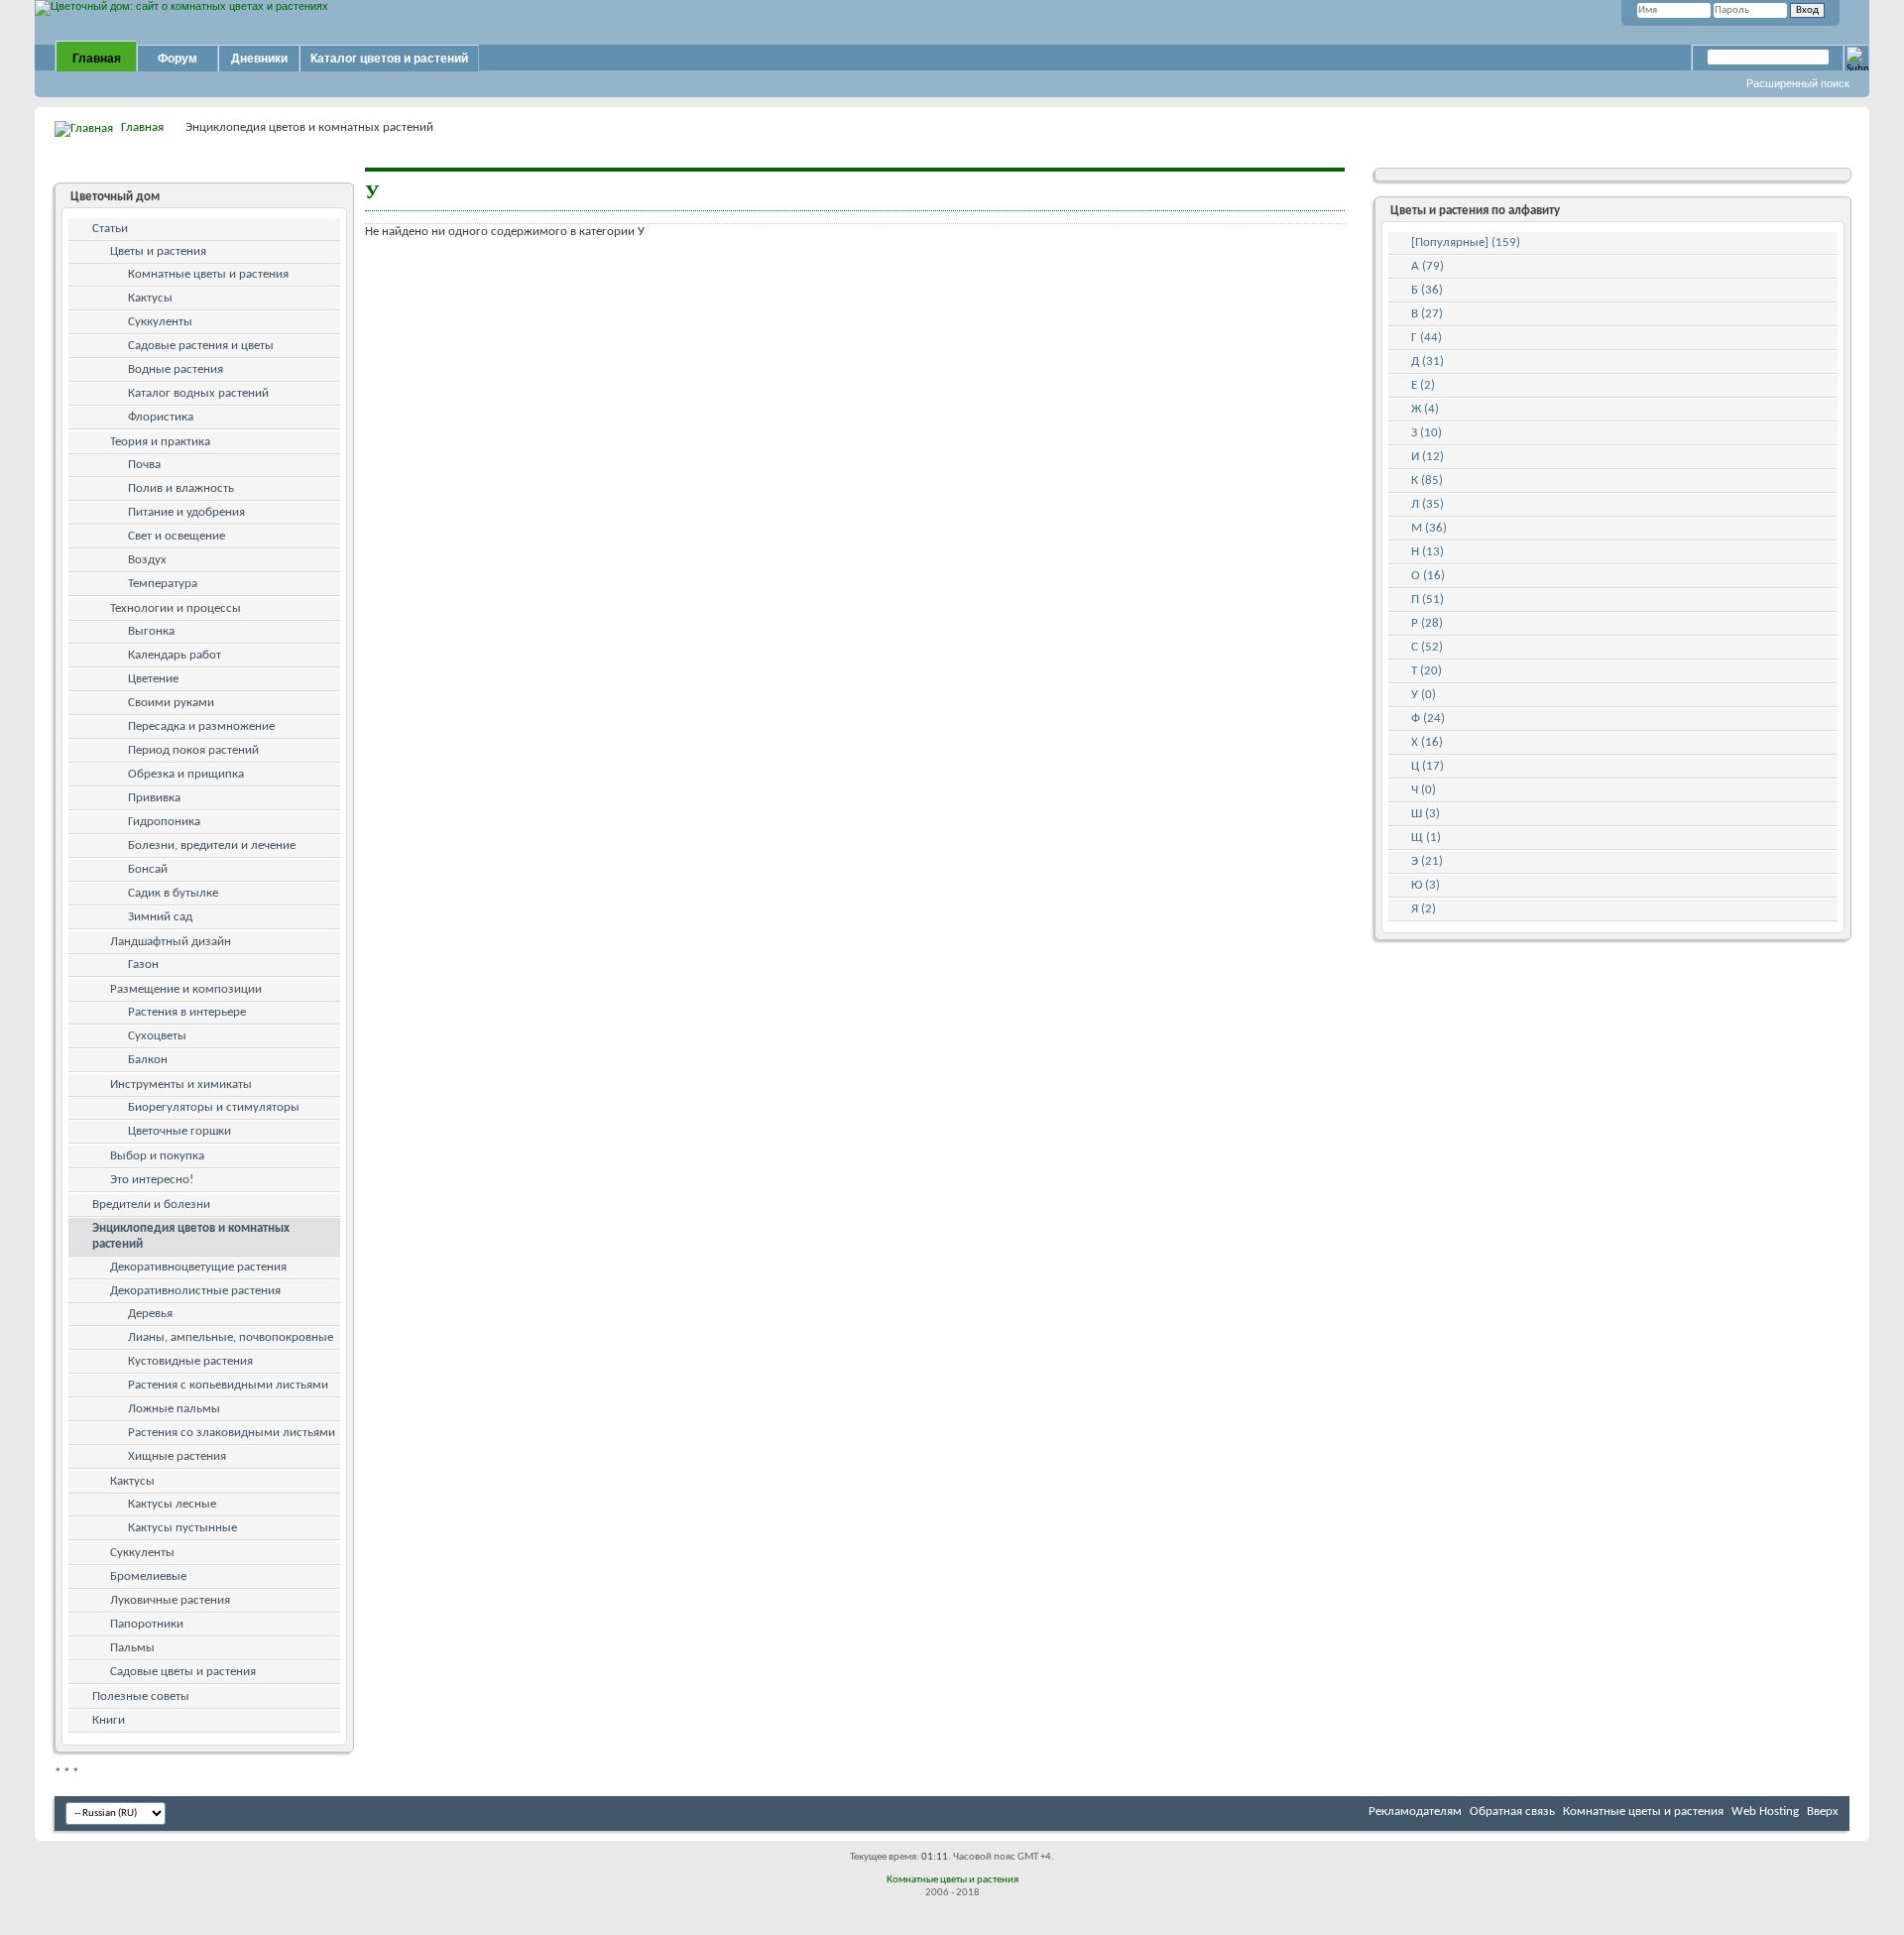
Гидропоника (164, 822)
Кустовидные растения (190, 1361)
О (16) (1428, 576)
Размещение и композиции (186, 989)
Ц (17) (1428, 766)
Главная (97, 59)
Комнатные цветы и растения (208, 274)
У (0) (1424, 695)
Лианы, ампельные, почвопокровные (231, 1337)
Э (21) (1427, 861)
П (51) (1428, 600)
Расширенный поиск (1798, 83)
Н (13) (1428, 552)
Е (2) (1423, 385)
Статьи (110, 229)
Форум (178, 59)
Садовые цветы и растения (183, 1672)
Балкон (148, 1060)
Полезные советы (141, 1696)
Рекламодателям (1415, 1812)
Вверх (1823, 1812)
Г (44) (1427, 338)
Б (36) (1427, 290)
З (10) (1427, 433)
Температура (163, 584)
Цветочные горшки (179, 1131)
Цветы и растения (158, 251)
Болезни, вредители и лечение (212, 846)
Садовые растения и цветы (201, 346)
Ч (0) (1424, 790)
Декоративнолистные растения (195, 1291)
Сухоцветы (157, 1036)
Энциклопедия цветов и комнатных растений (191, 1236)
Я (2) (1424, 909)
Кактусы (150, 298)
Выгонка (151, 631)
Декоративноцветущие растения (198, 1267)
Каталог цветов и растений (389, 59)
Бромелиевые (148, 1576)
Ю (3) (1426, 885)
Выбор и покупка (157, 1156)
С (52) (1427, 647)
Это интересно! (152, 1180)
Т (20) (1427, 671)
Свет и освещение (177, 536)
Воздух (147, 560)
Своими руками (171, 703)
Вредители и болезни (151, 1205)
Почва (144, 465)
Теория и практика (160, 442)
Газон (143, 965)
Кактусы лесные (172, 1504)
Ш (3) (1426, 814)
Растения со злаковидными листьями (232, 1433)
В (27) (1427, 314)
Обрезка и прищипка (186, 774)
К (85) (1427, 481)
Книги (109, 1720)
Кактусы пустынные (182, 1528)
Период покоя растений (193, 750)
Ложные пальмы (174, 1409)
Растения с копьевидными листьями (228, 1385)
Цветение (153, 679)
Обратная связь (1512, 1812)
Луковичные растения (170, 1600)
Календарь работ (175, 655)
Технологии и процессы (176, 608)
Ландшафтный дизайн (171, 942)
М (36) (1429, 528)
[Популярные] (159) (1466, 242)
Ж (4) (1425, 409)
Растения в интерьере (187, 1012)
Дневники (259, 59)
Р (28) (1427, 623)
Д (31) (1428, 362)
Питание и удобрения (186, 512)
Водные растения (176, 369)
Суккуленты (160, 322)
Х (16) (1427, 742)
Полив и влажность (181, 488)
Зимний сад (160, 917)
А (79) (1428, 266)
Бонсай (148, 869)
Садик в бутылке (173, 893)
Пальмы (132, 1648)
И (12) (1428, 457)
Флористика (161, 417)
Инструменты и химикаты (181, 1085)
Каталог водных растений (198, 393)
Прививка (154, 798)
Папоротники (147, 1624)
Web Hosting (1765, 1812)
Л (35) (1428, 504)
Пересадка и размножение (201, 726)
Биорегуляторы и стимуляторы (214, 1107)
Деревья (150, 1314)
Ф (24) (1428, 719)
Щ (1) (1426, 838)
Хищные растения (177, 1456)
